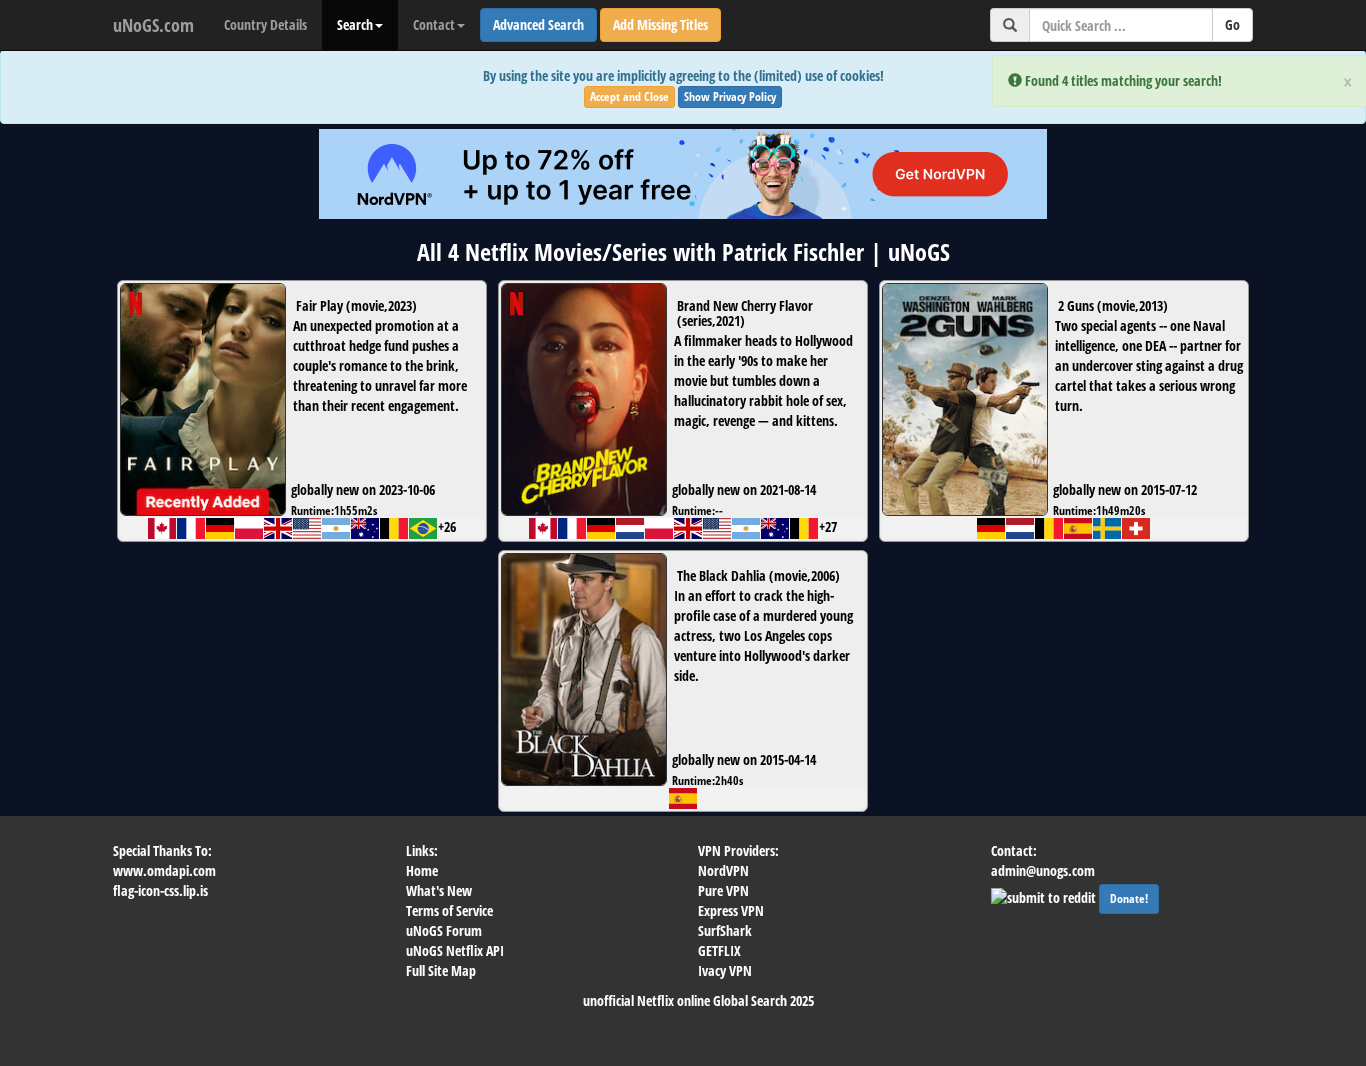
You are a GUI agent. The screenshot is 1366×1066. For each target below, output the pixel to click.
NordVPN (723, 870)
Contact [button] (434, 24)
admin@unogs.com (1043, 870)
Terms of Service (449, 910)
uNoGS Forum (444, 930)
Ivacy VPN (725, 970)
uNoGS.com (153, 25)
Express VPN (731, 910)
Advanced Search (538, 24)
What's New (439, 890)
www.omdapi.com (164, 870)
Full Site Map (441, 970)
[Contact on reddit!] (1045, 895)
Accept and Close (629, 96)
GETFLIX (719, 950)
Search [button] (355, 24)
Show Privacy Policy (730, 96)
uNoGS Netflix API (455, 950)
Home (422, 870)
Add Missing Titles (660, 24)
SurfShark (725, 930)
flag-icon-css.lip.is (160, 890)
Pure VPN (723, 890)
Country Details (265, 24)
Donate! (1129, 898)
